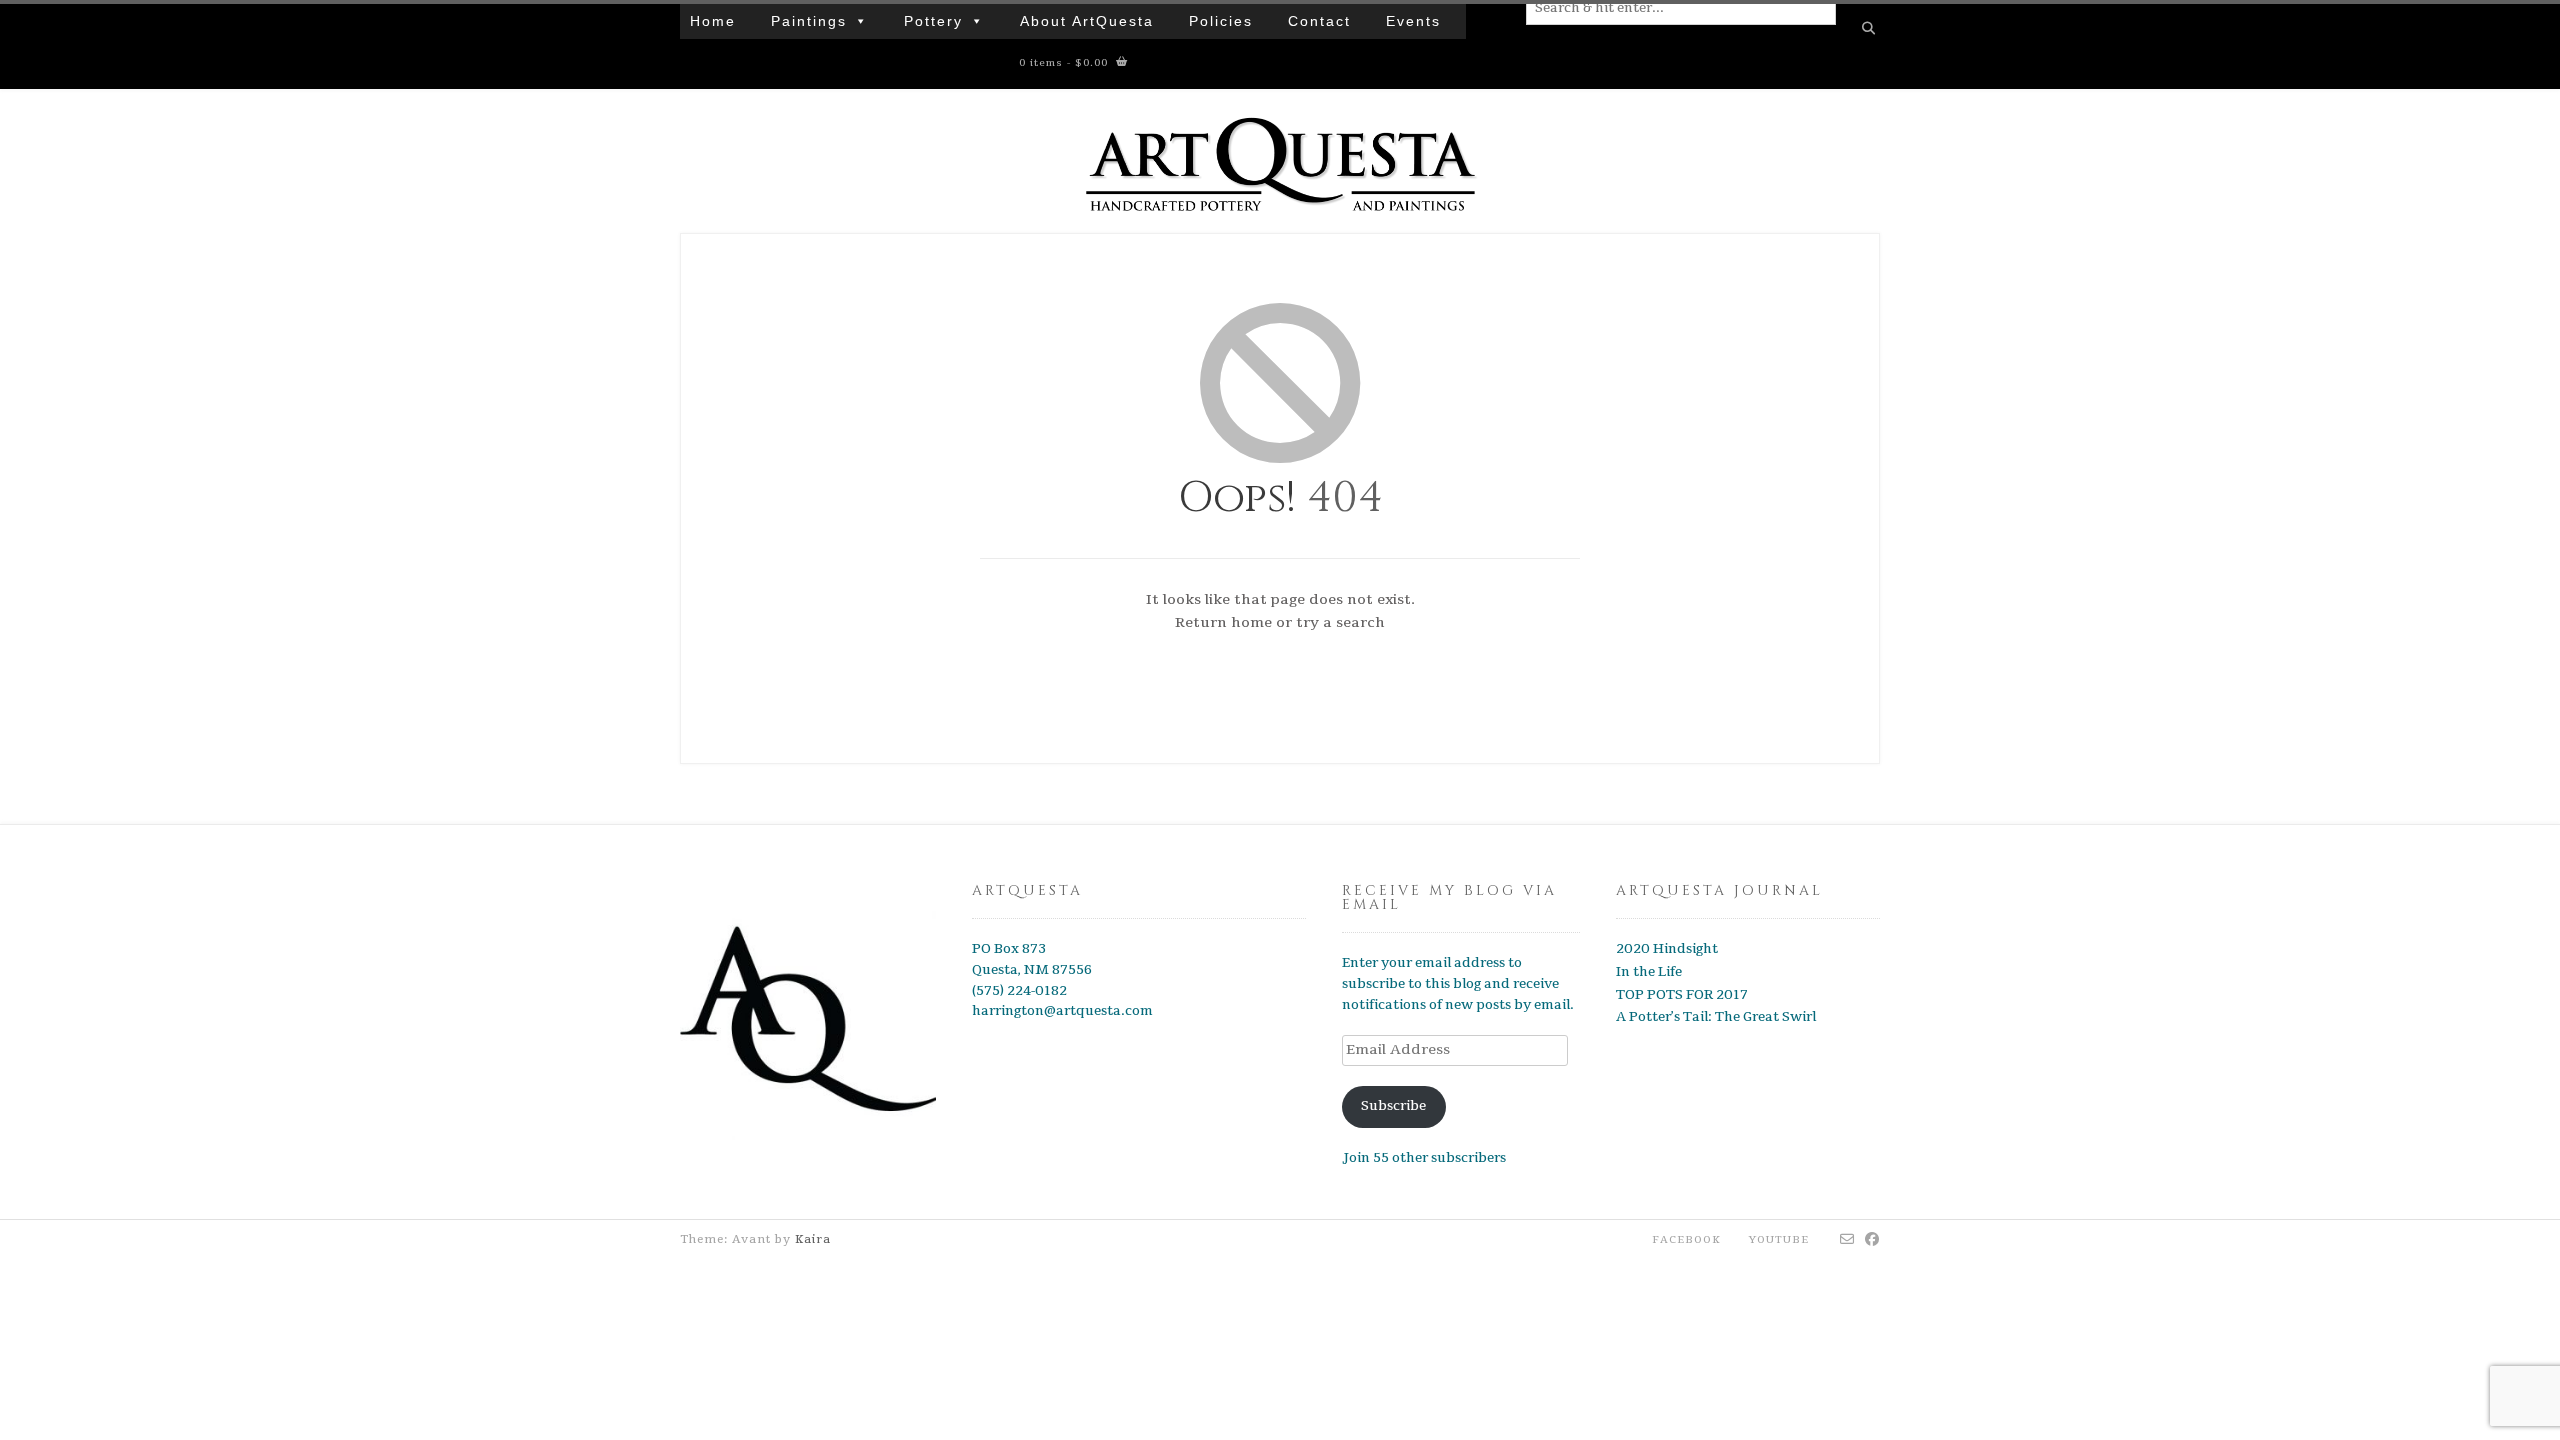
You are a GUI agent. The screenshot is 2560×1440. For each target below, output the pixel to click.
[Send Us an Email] (1847, 1240)
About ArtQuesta (1087, 21)
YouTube (1779, 1240)
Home (713, 21)
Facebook (1686, 1240)
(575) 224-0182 (1019, 991)
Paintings (809, 21)
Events (1413, 21)
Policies (1221, 21)
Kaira (813, 1239)
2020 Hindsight (1667, 949)
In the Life (1649, 972)
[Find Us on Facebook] (1872, 1240)
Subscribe (1393, 1106)
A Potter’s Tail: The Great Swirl (1716, 1017)
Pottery (933, 21)
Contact (1319, 21)
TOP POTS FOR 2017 (1682, 995)
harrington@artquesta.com (1062, 1011)
